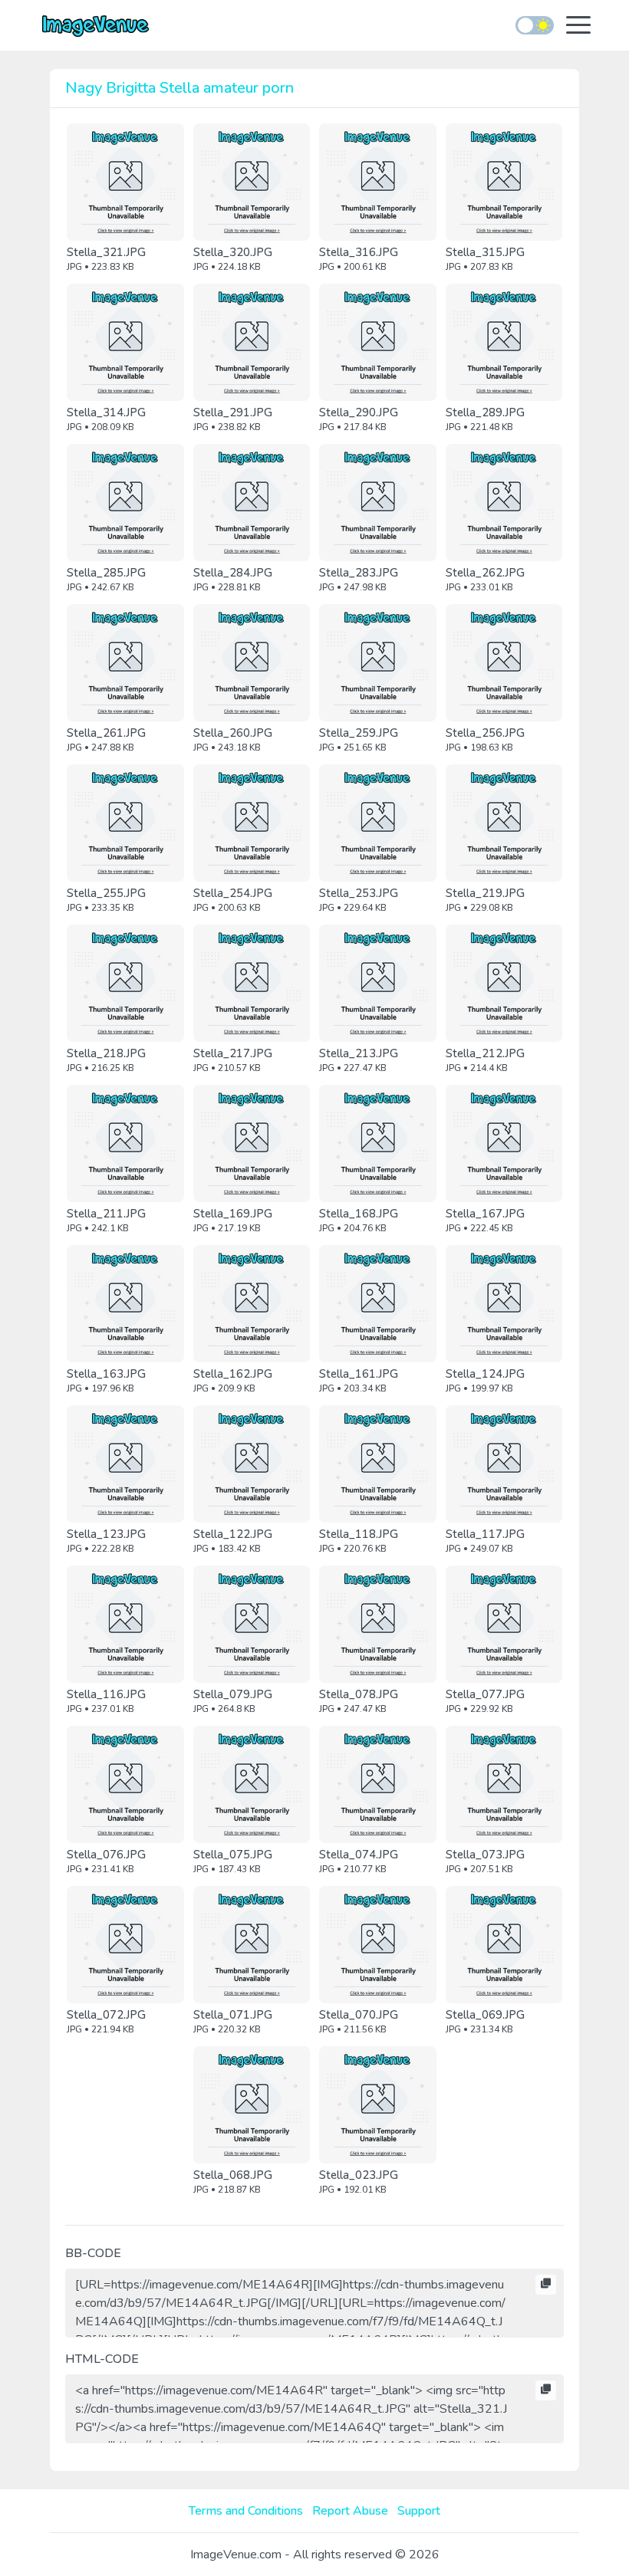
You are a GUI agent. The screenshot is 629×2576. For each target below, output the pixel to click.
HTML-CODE (102, 2359)
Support (419, 2511)
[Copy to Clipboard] (546, 2285)
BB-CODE (93, 2253)
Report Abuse (350, 2511)
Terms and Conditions (246, 2511)
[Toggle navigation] (578, 26)
